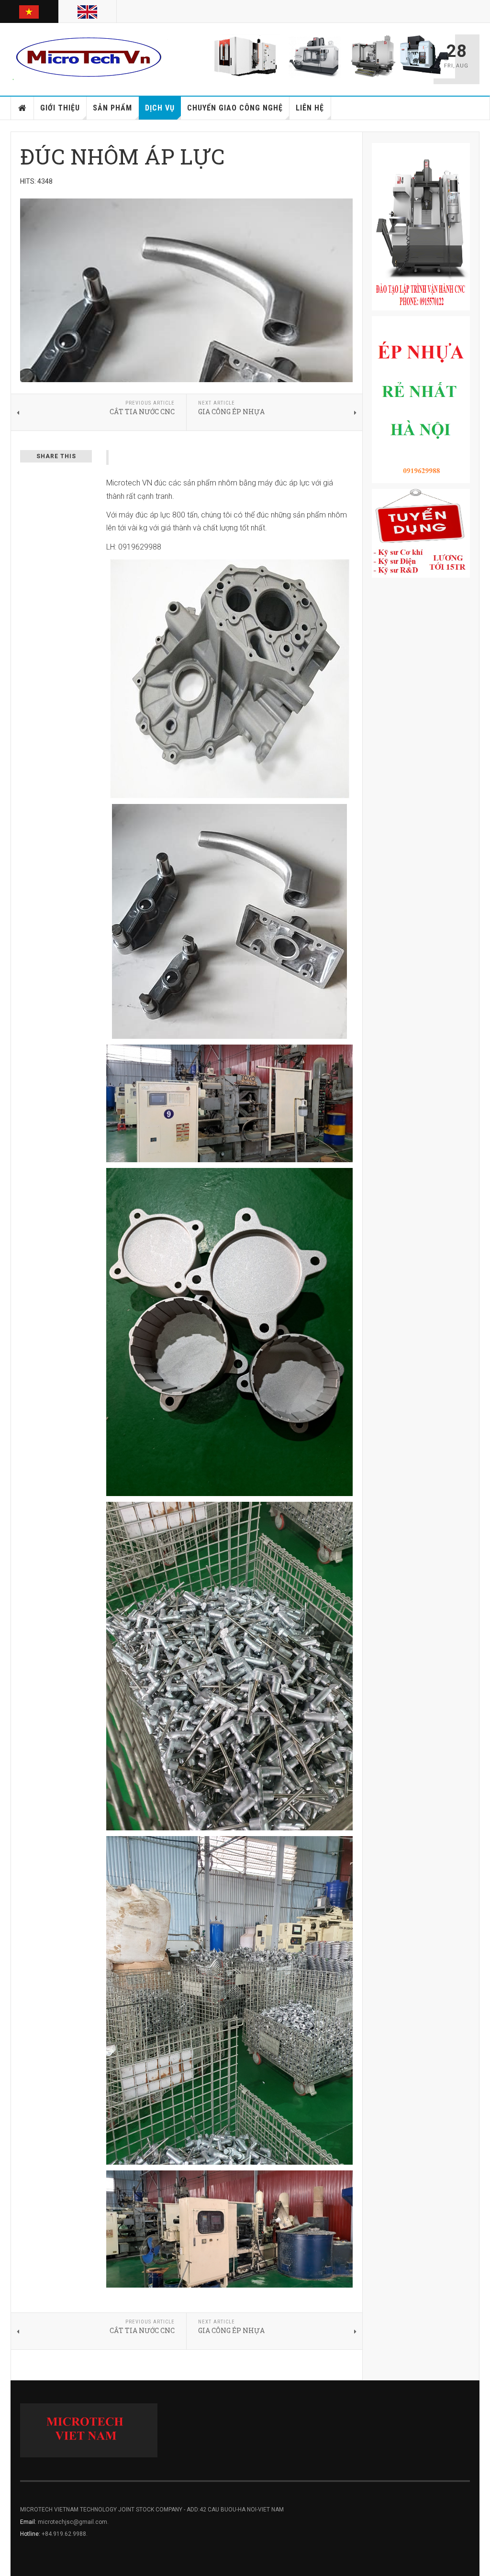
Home (22, 108)
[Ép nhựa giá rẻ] (421, 400)
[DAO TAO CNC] (421, 227)
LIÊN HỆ (310, 108)
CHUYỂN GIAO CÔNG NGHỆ (235, 108)
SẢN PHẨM (112, 108)
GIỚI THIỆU (60, 108)
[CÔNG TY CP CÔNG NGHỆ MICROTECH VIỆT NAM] (89, 57)
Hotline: (31, 2534)
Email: (29, 2522)
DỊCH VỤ (160, 108)
